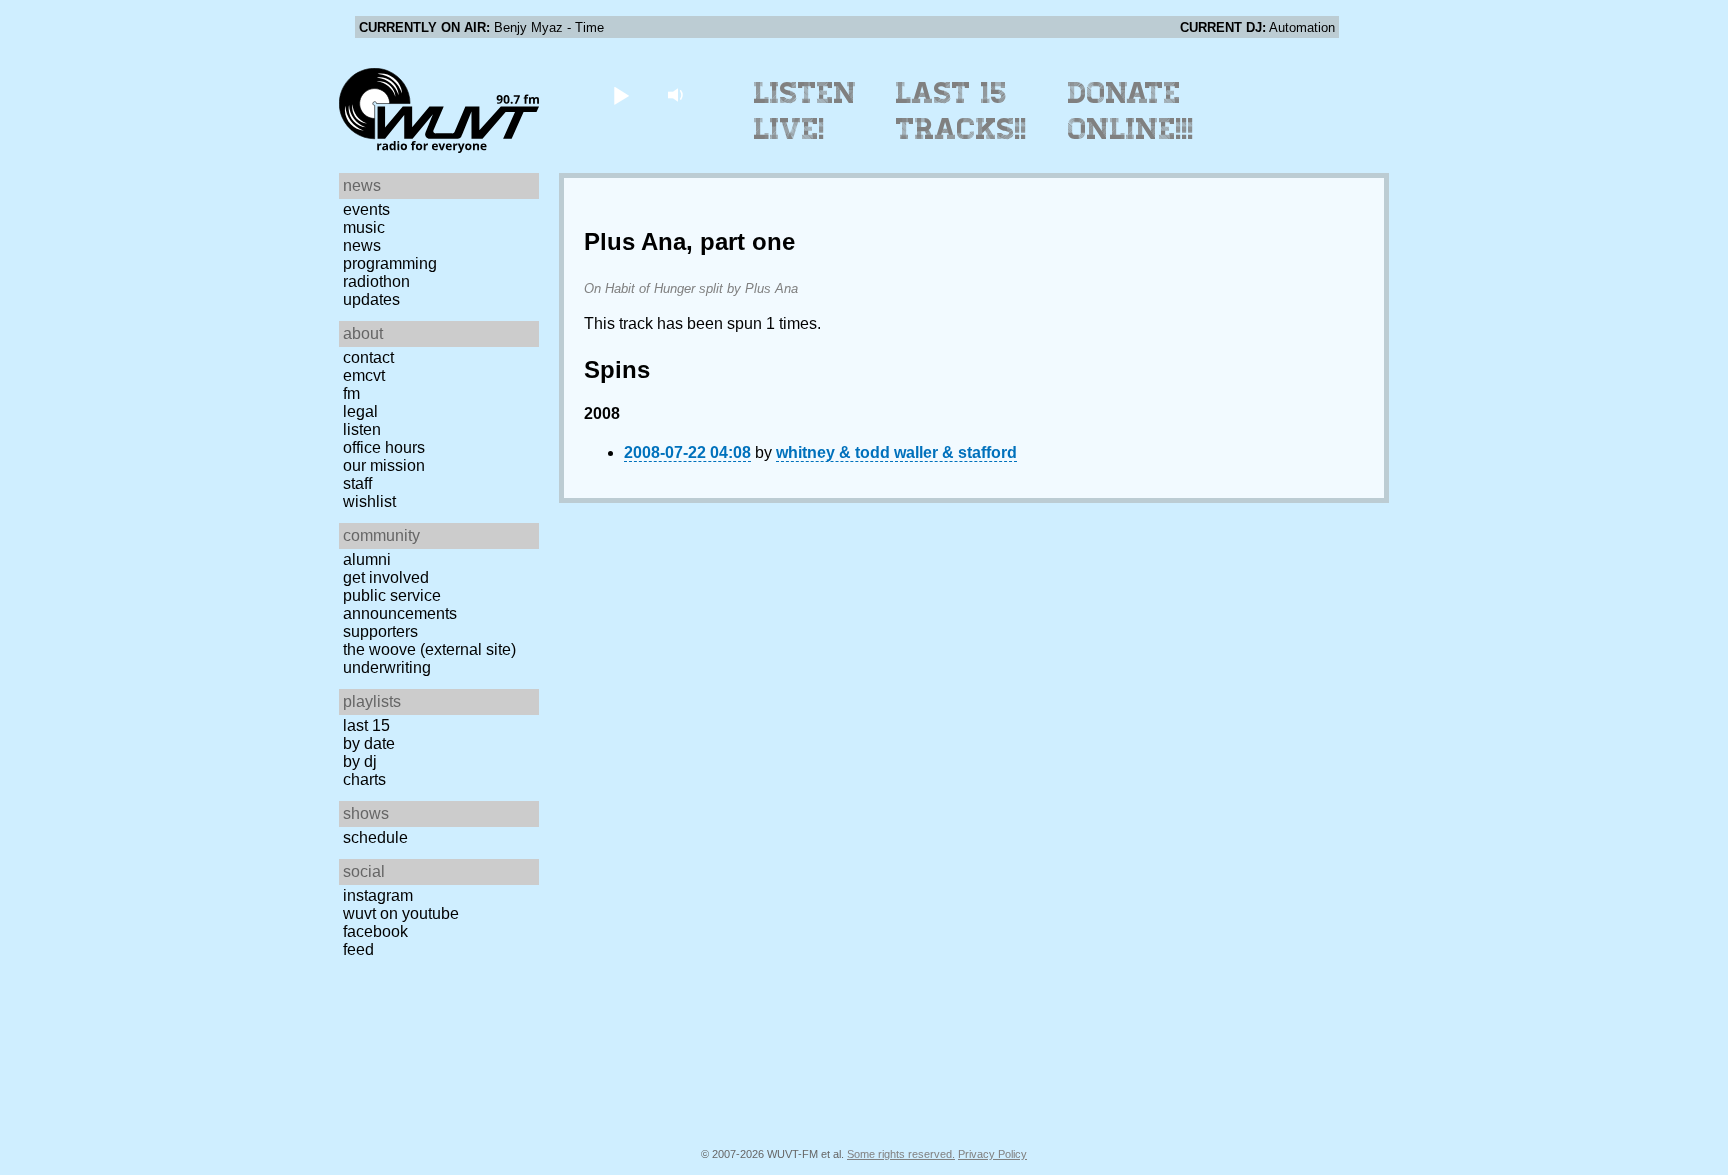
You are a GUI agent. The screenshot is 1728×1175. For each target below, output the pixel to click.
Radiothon (376, 281)
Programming (390, 263)
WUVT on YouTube (401, 913)
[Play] (620, 94)
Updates (371, 299)
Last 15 (366, 725)
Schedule (375, 837)
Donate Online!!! (1131, 111)
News (362, 245)
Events (366, 209)
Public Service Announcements (400, 604)
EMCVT (364, 375)
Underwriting (387, 667)
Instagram (378, 895)
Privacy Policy (992, 1154)
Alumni (367, 559)
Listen (362, 429)
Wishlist (369, 501)
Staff (357, 483)
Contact (368, 357)
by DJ (360, 761)
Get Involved (386, 577)
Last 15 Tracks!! (961, 111)
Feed (358, 949)
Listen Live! (805, 111)
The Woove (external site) (429, 649)
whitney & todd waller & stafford (896, 452)
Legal (360, 411)
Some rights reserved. (901, 1154)
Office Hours (384, 447)
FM (351, 393)
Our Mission (384, 465)
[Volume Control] (677, 94)
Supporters (380, 631)
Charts (364, 779)
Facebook (375, 931)
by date (369, 743)
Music (364, 227)
